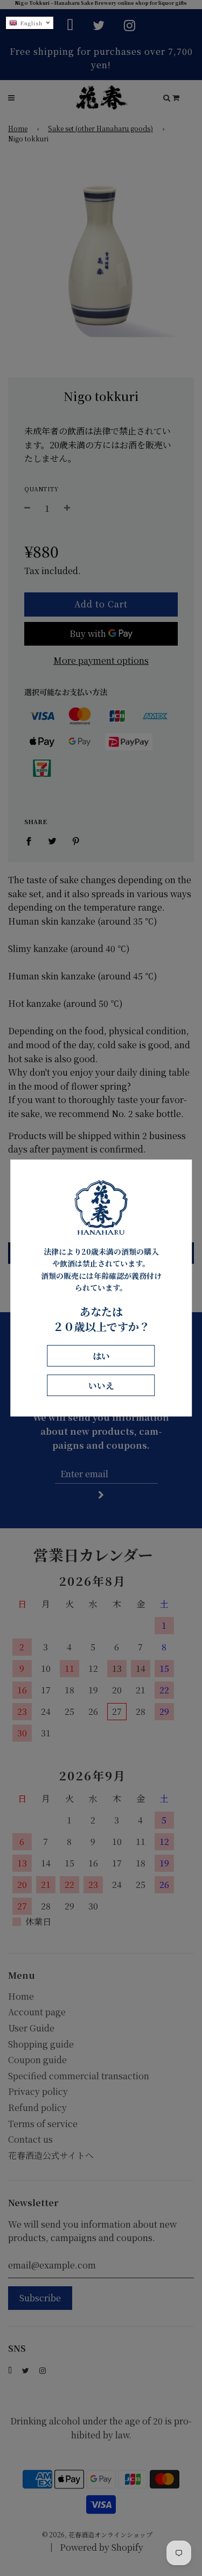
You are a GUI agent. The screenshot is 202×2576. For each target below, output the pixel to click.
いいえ (101, 1386)
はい (101, 1356)
